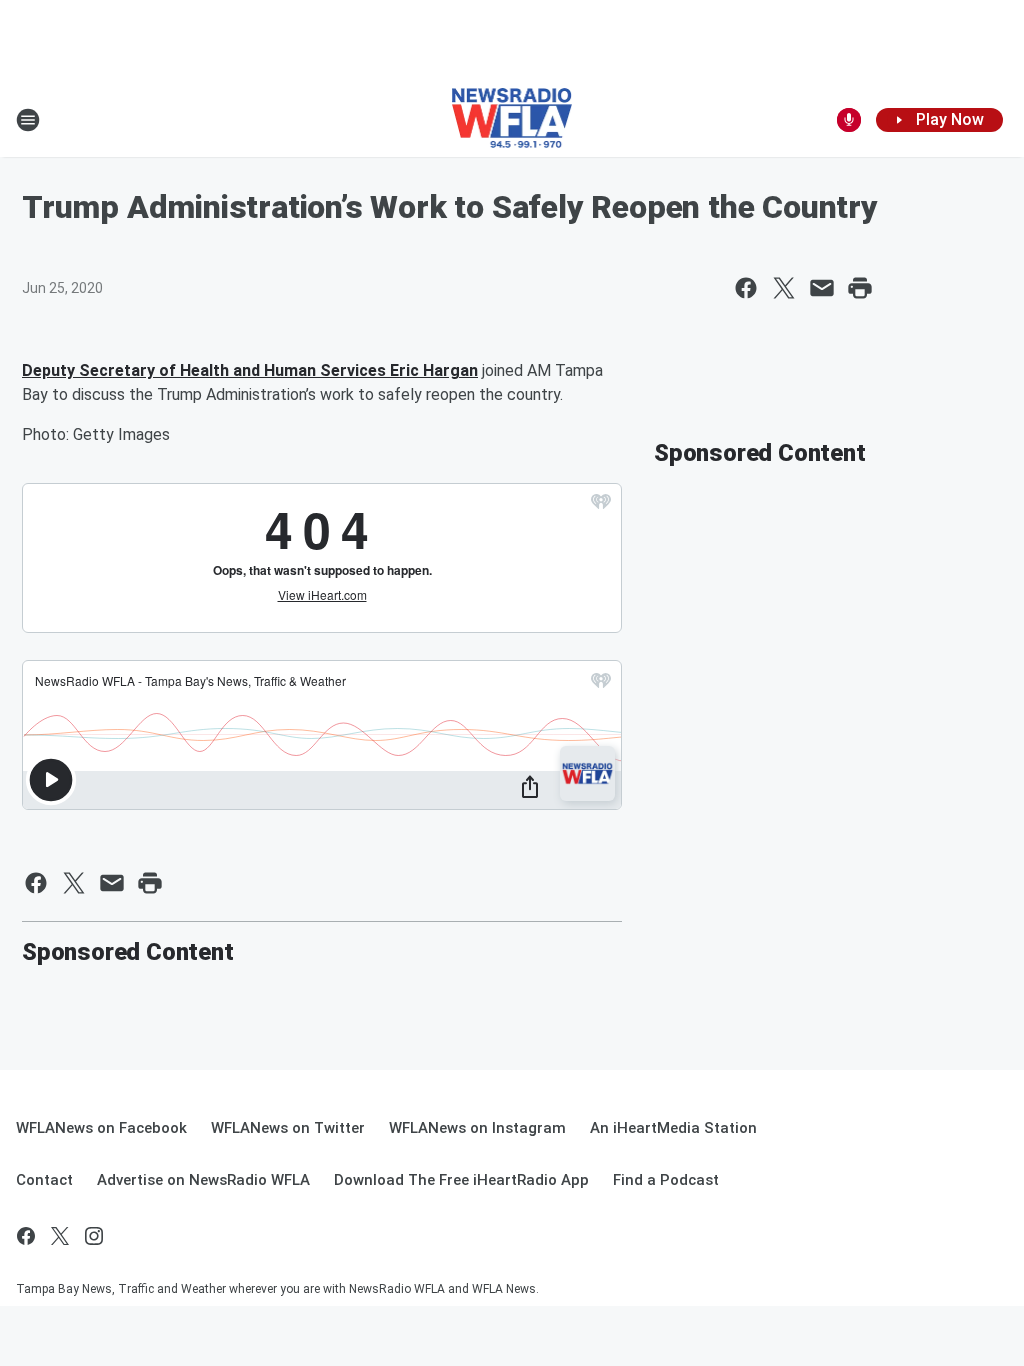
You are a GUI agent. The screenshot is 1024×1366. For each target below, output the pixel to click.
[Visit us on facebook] (26, 1236)
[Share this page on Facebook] (746, 288)
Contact (44, 1180)
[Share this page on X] (784, 288)
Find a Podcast (666, 1180)
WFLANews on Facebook (101, 1128)
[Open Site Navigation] (28, 120)
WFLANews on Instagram (477, 1128)
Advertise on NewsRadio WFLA (203, 1180)
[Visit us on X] (60, 1236)
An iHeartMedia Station (673, 1128)
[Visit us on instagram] (94, 1236)
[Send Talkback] (849, 120)
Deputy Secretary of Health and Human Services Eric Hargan (250, 370)
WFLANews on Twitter (288, 1128)
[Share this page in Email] (822, 288)
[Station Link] (512, 120)
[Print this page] (860, 288)
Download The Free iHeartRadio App (461, 1180)
